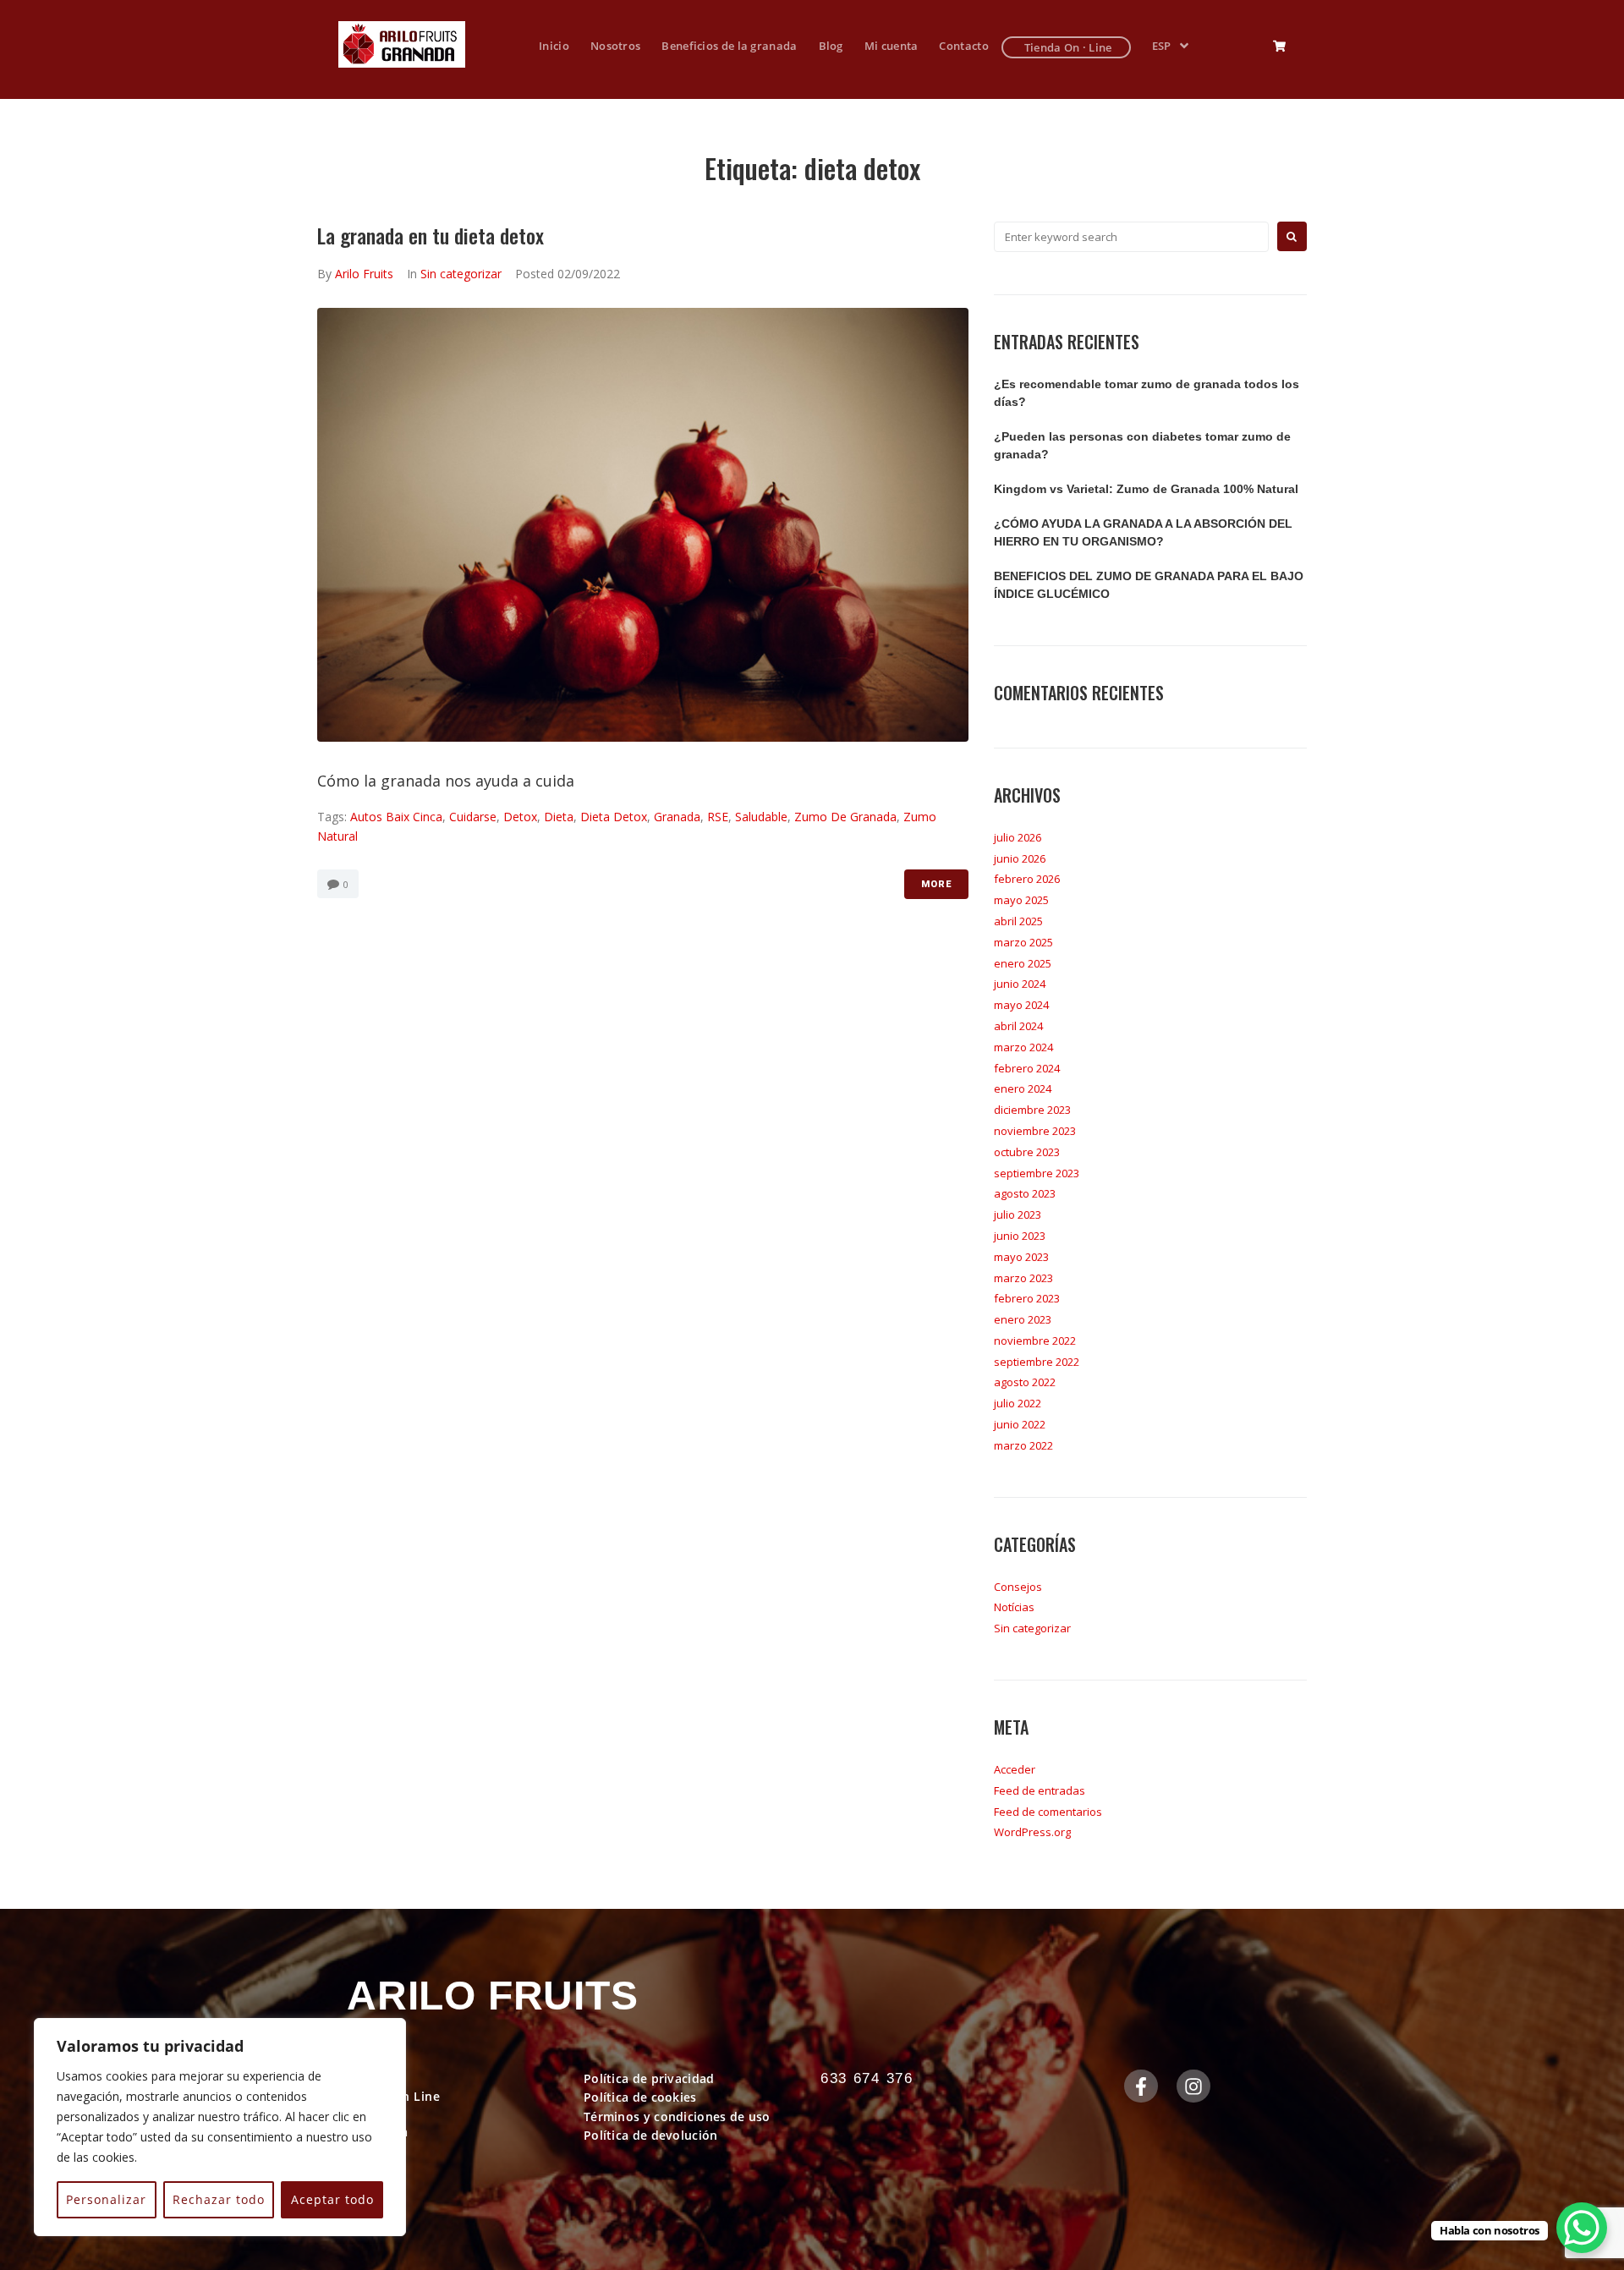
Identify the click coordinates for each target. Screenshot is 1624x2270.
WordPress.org (1032, 1832)
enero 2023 (1023, 1319)
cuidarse (473, 817)
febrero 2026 (1027, 879)
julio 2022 (1018, 1403)
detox (520, 817)
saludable (761, 817)
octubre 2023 (1027, 1152)
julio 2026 (1018, 837)
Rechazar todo (219, 2199)
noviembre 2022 (1035, 1341)
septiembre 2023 (1037, 1173)
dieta (559, 817)
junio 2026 (1020, 858)
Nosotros (376, 2114)
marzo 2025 (1023, 942)
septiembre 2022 (1037, 1362)
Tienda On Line (393, 2096)
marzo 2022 (1023, 1445)
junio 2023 (1020, 1236)
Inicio (364, 2078)
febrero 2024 (1027, 1068)
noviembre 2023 (1035, 1131)
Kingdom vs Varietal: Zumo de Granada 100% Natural (1146, 489)
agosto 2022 (1025, 1382)
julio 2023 (1018, 1215)
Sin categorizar (461, 274)
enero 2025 (1023, 963)
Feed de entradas (1040, 1790)
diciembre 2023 (1032, 1110)
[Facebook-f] (1141, 2086)
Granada (677, 817)
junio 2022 (1020, 1424)
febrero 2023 (1027, 1298)
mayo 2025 (1021, 900)
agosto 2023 (1025, 1193)
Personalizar (106, 2199)
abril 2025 (1018, 921)
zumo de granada (845, 817)
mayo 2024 (1021, 1005)
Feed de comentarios (1048, 1812)
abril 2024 (1018, 1026)
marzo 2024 (1023, 1047)
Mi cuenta (378, 2132)
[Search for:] (1131, 237)
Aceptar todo (332, 2199)
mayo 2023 (1021, 1257)
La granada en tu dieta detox (431, 235)
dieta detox (614, 817)
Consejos (1018, 1587)
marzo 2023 (1023, 1278)
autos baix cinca (396, 817)
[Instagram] (1193, 2086)
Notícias (1014, 1607)
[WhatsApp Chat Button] (1582, 2228)
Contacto (375, 2149)
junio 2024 (1020, 984)
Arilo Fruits (364, 274)
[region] (220, 2127)
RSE (718, 817)
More (936, 884)
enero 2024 (1023, 1088)
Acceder (1015, 1769)
